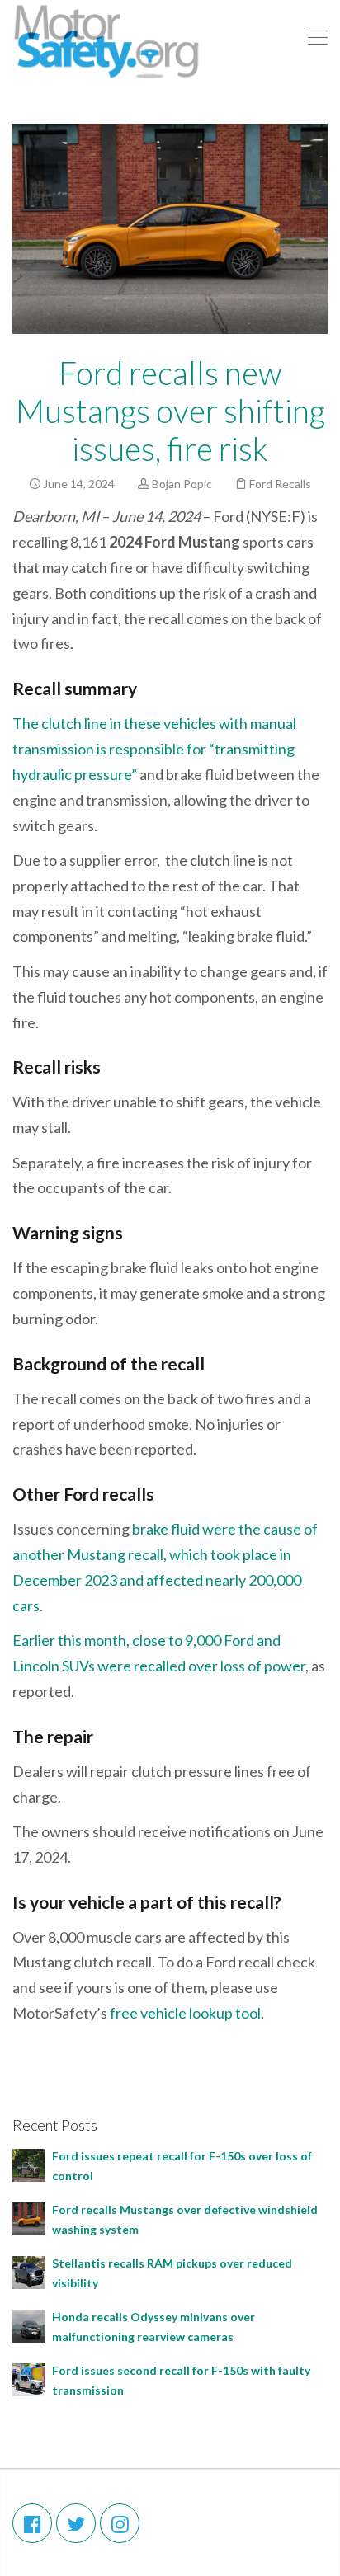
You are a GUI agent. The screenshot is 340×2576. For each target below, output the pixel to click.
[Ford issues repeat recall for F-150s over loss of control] (29, 2164)
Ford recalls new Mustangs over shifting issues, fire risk (170, 411)
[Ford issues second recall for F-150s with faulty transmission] (29, 2379)
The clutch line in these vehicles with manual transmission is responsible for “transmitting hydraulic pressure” (154, 749)
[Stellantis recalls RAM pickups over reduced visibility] (29, 2271)
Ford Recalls (280, 484)
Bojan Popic (182, 484)
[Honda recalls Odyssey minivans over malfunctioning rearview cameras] (29, 2325)
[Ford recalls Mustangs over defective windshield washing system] (29, 2218)
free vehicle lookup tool (185, 2013)
